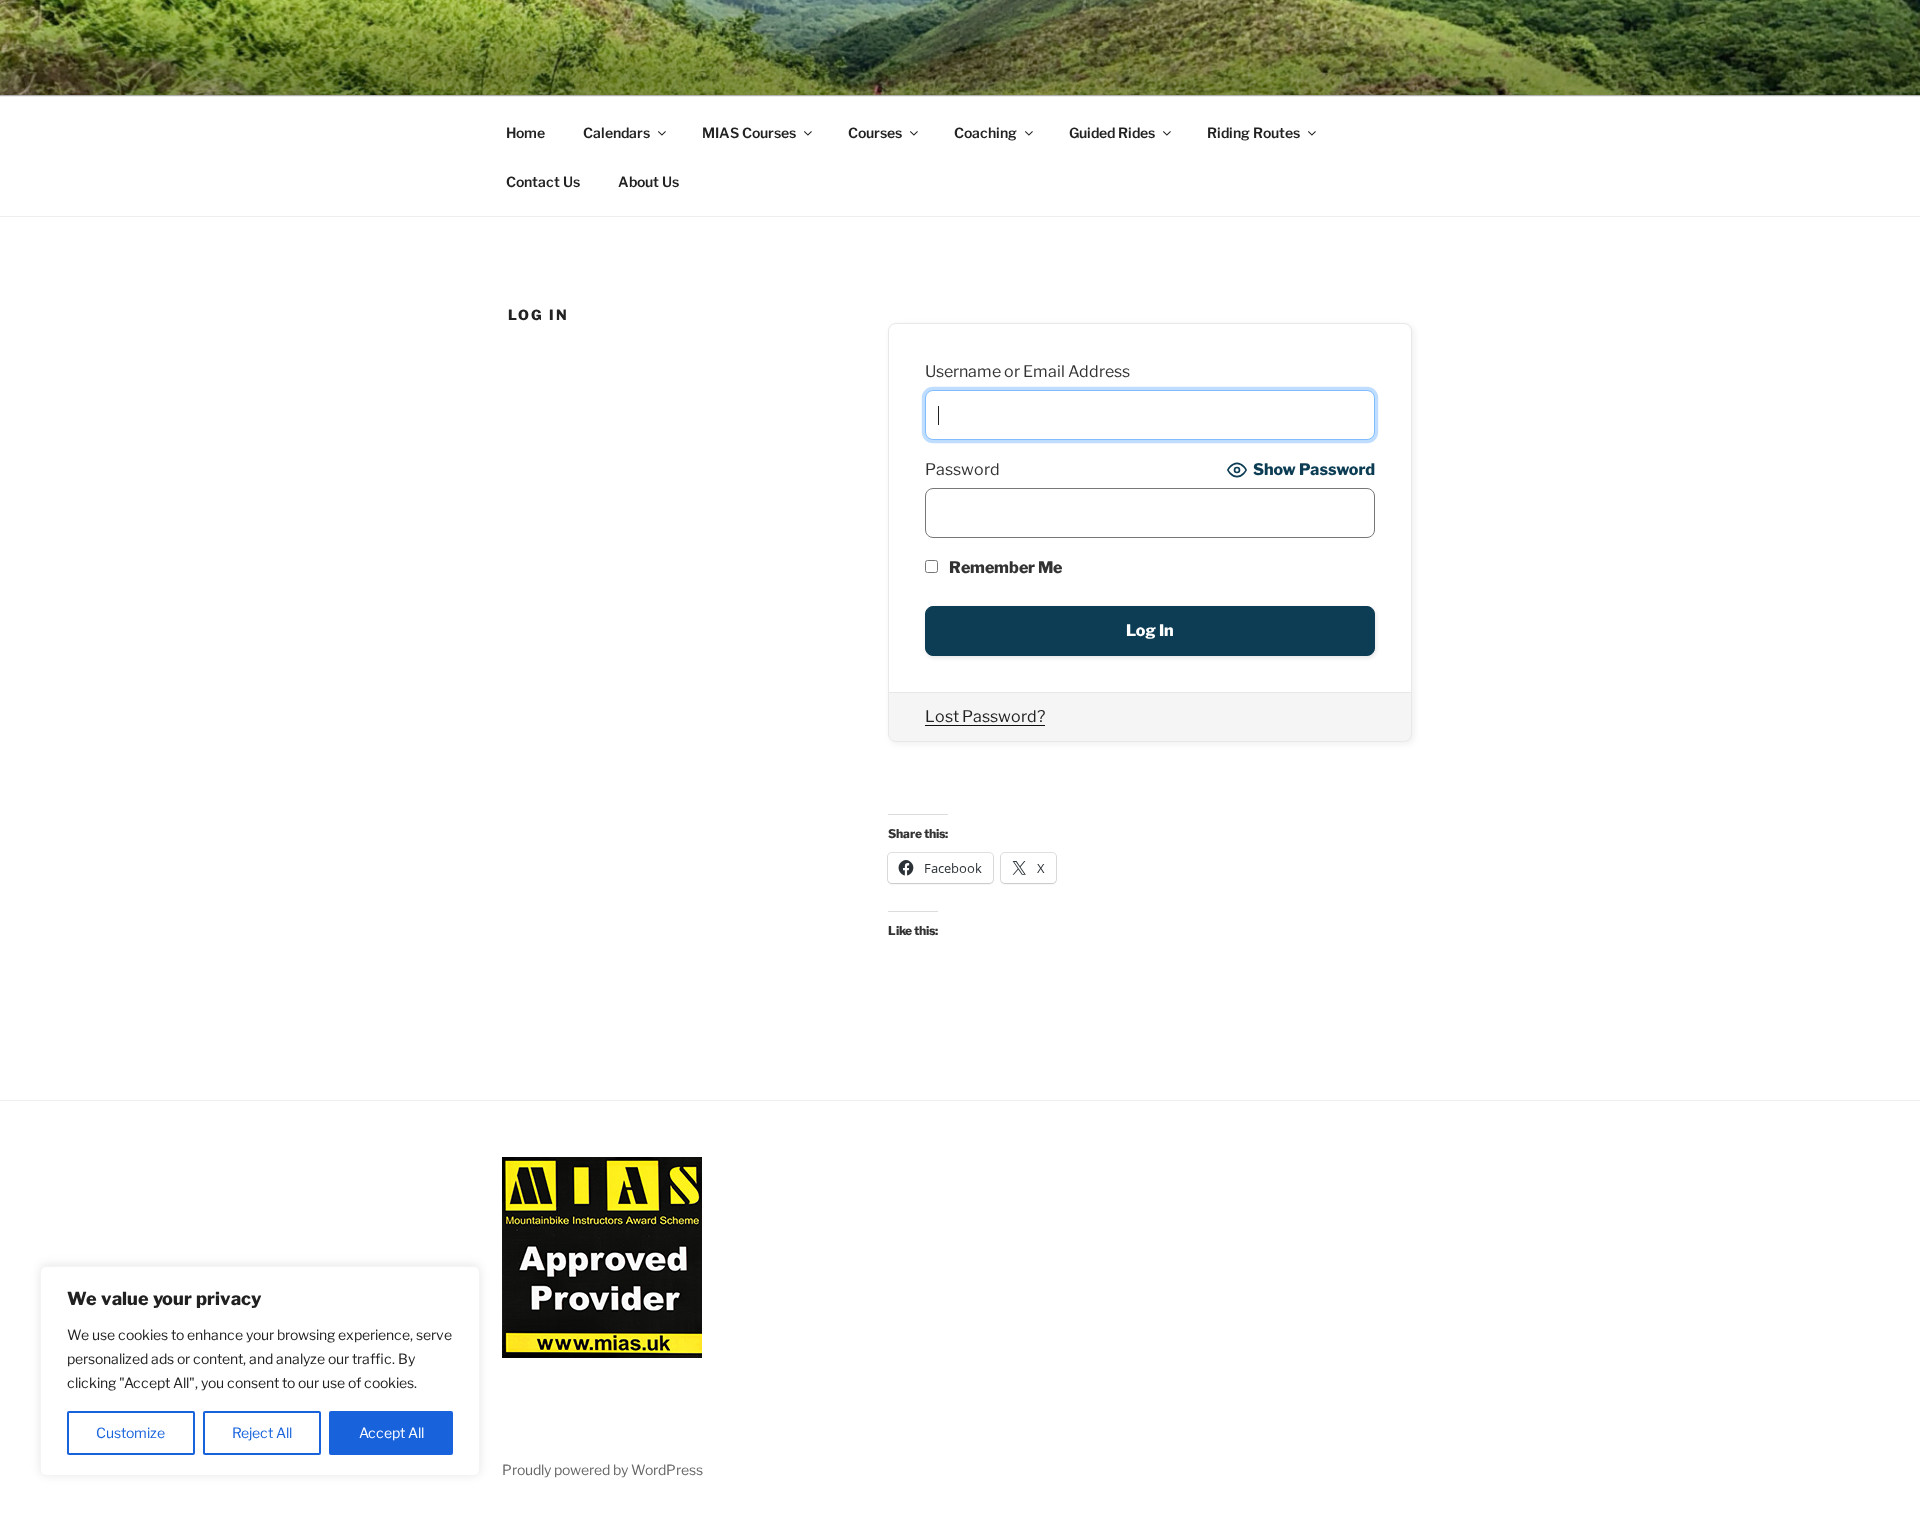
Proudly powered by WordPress (602, 1469)
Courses (875, 132)
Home (525, 132)
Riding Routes (1253, 132)
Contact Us (543, 181)
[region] (260, 1371)
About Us (648, 181)
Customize (130, 1432)
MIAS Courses (749, 132)
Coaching (985, 132)
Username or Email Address (1027, 371)
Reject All (262, 1432)
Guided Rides (1112, 132)
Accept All (391, 1432)
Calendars (616, 132)
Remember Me (1004, 567)
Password (962, 469)
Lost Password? (985, 716)
